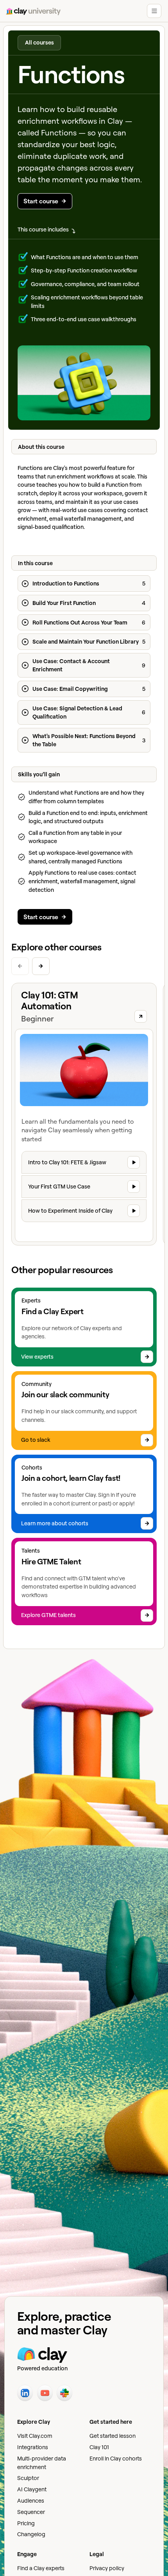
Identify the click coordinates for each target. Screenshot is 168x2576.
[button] (154, 11)
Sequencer (31, 2512)
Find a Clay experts (41, 2568)
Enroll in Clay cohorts (116, 2458)
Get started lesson (113, 2436)
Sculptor (28, 2478)
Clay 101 (99, 2447)
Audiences (31, 2500)
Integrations (33, 2447)
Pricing (26, 2523)
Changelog (31, 2534)
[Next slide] (41, 966)
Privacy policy (107, 2568)
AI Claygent (32, 2489)
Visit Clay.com (35, 2436)
